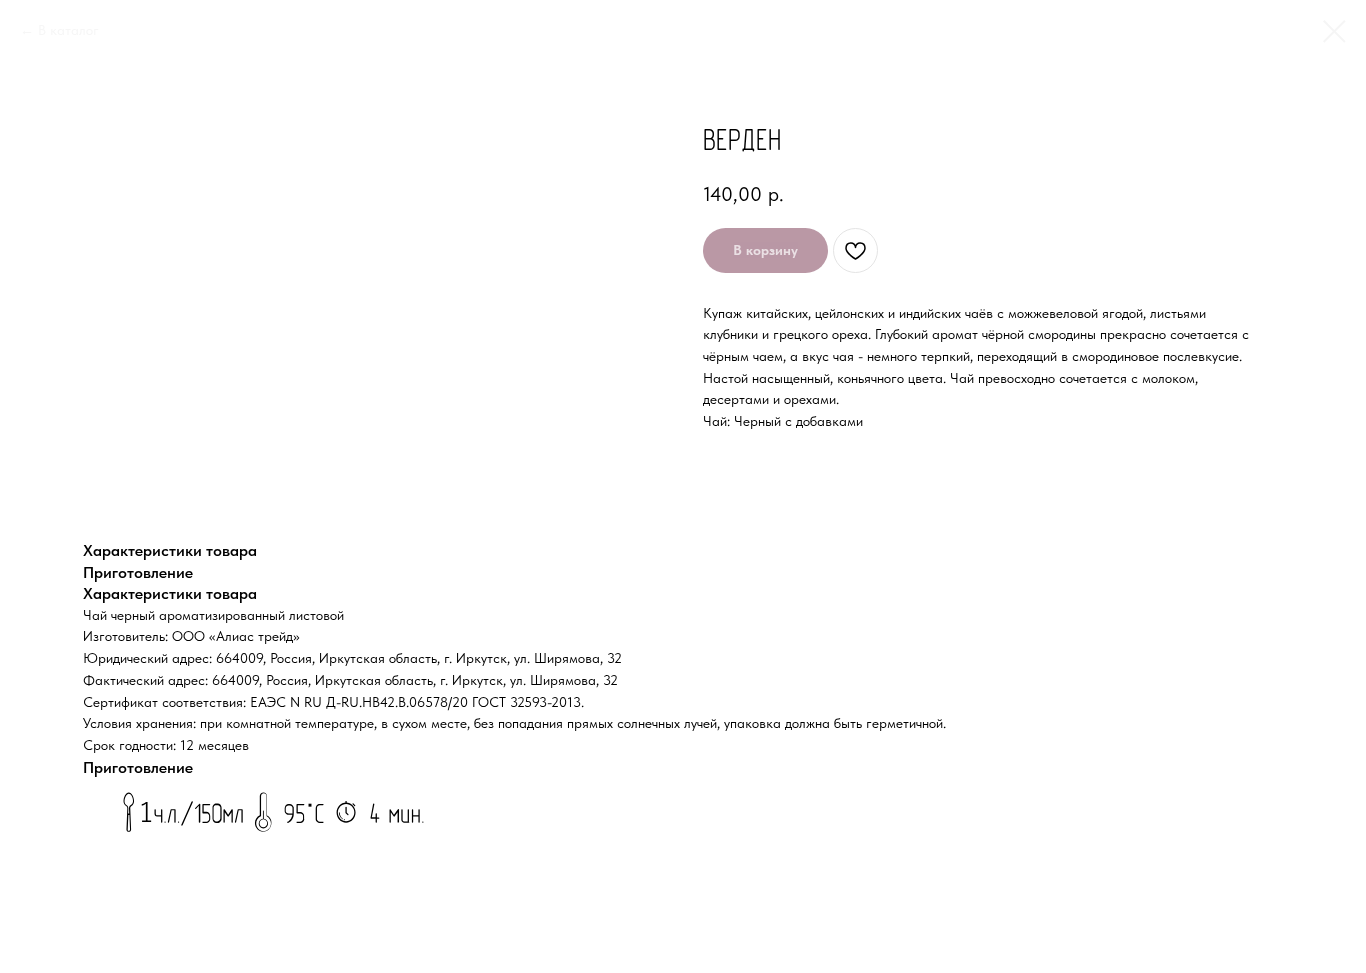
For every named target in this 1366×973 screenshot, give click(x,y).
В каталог (68, 30)
